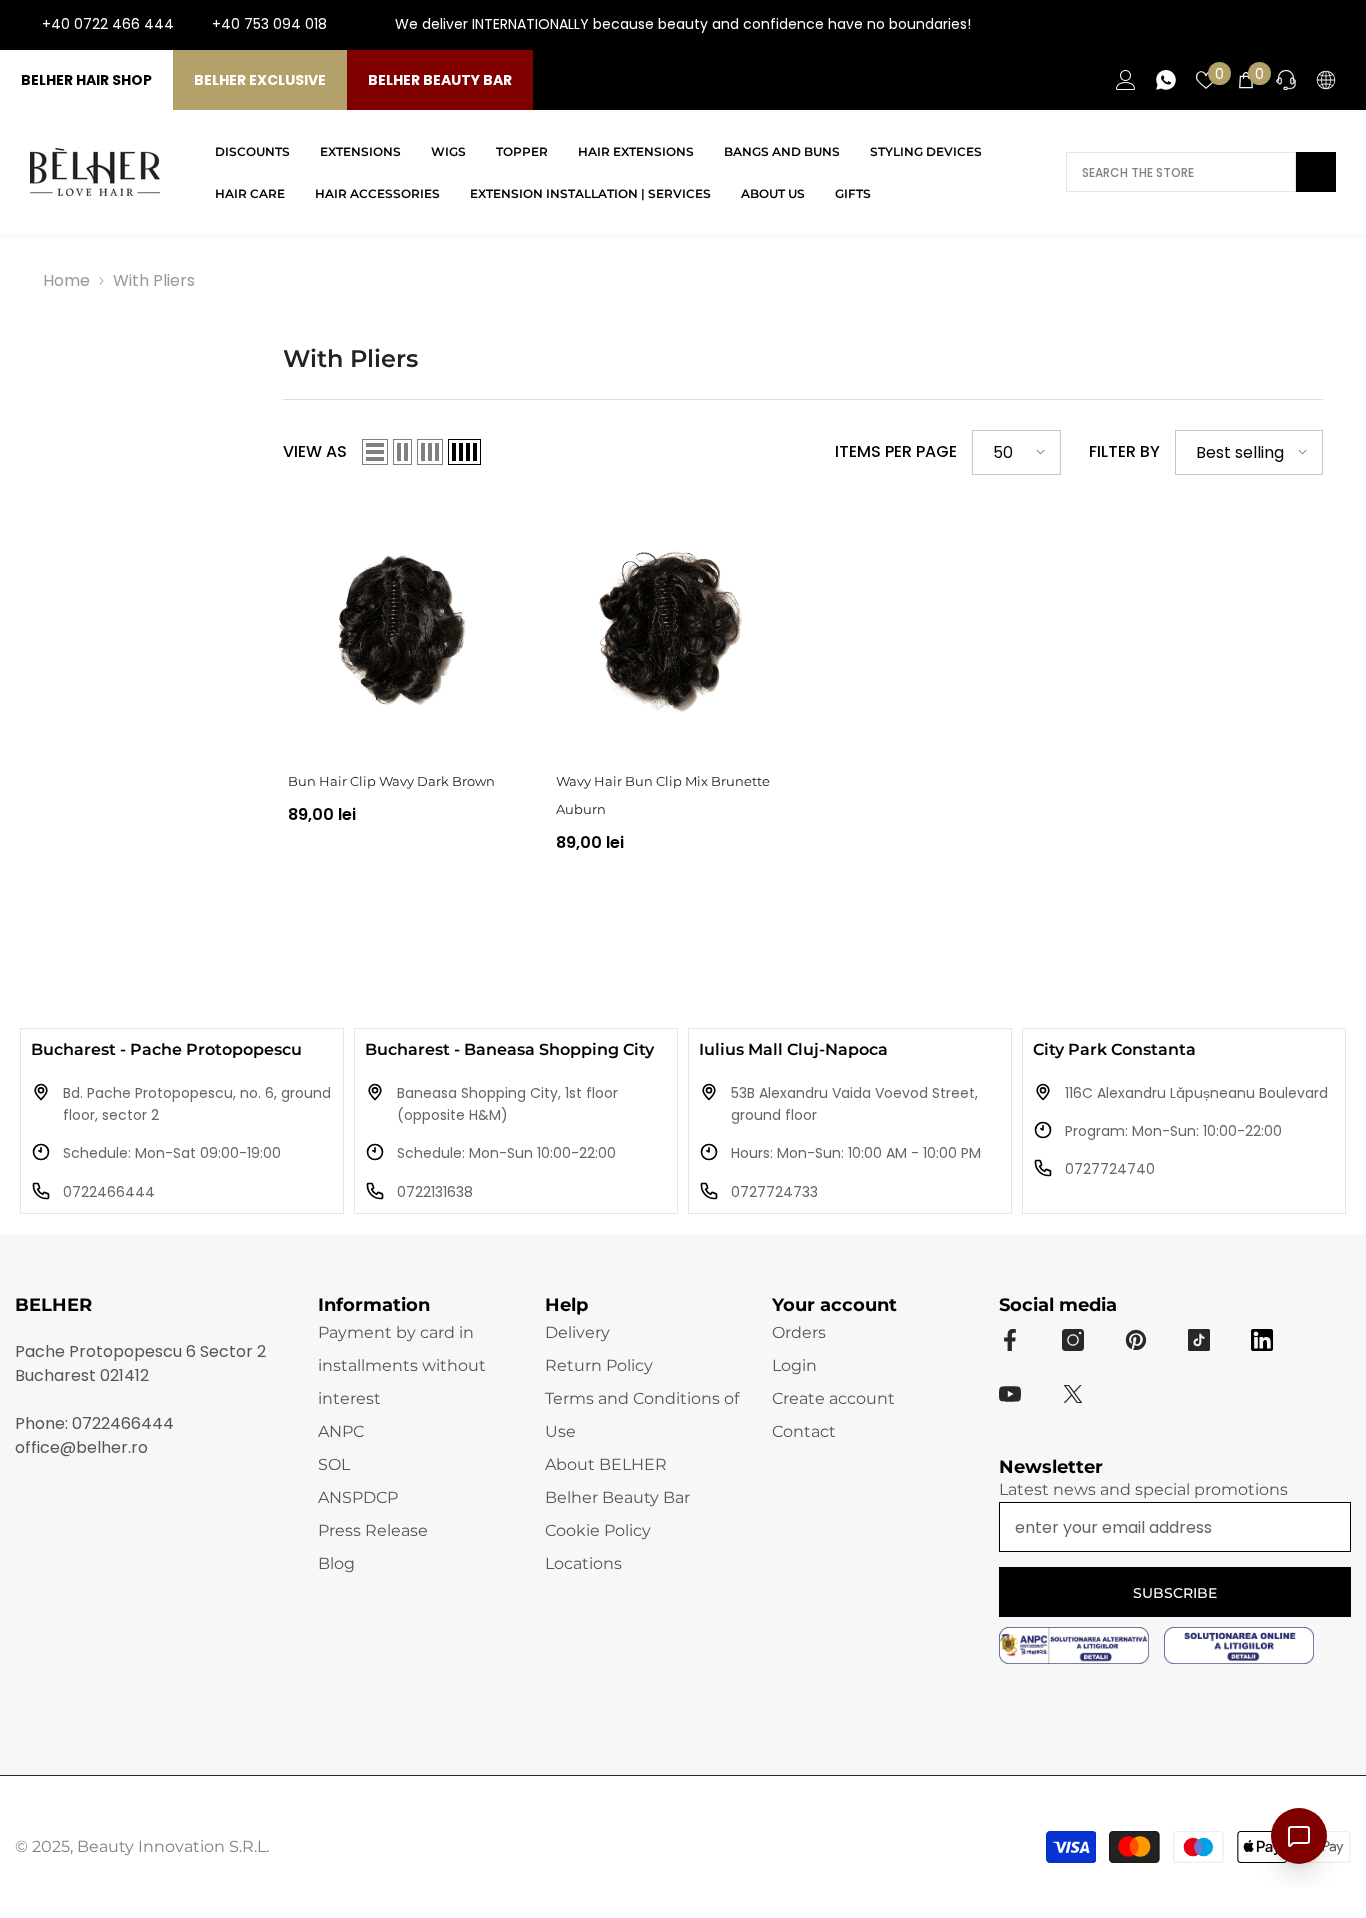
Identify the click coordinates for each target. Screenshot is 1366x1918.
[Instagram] (1272, 25)
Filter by (1124, 451)
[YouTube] (1304, 25)
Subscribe (1175, 1593)
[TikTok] (1336, 25)
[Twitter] (1073, 1394)
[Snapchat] (1262, 1340)
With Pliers (154, 280)
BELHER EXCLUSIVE (260, 80)
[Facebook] (1240, 25)
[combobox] (1181, 172)
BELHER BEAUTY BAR (440, 80)
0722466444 (109, 1192)
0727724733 (774, 1192)
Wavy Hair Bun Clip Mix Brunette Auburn (663, 795)
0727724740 (1110, 1169)
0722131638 (435, 1192)
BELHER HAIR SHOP (86, 80)
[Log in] (1126, 80)
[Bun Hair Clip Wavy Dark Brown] (401, 628)
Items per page (896, 451)
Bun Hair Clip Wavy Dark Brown (391, 781)
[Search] (1201, 172)
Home (66, 280)
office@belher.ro (81, 1447)
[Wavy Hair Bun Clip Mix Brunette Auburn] (669, 628)
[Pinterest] (1136, 1340)
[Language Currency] (1326, 80)
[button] (375, 452)
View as (315, 451)
